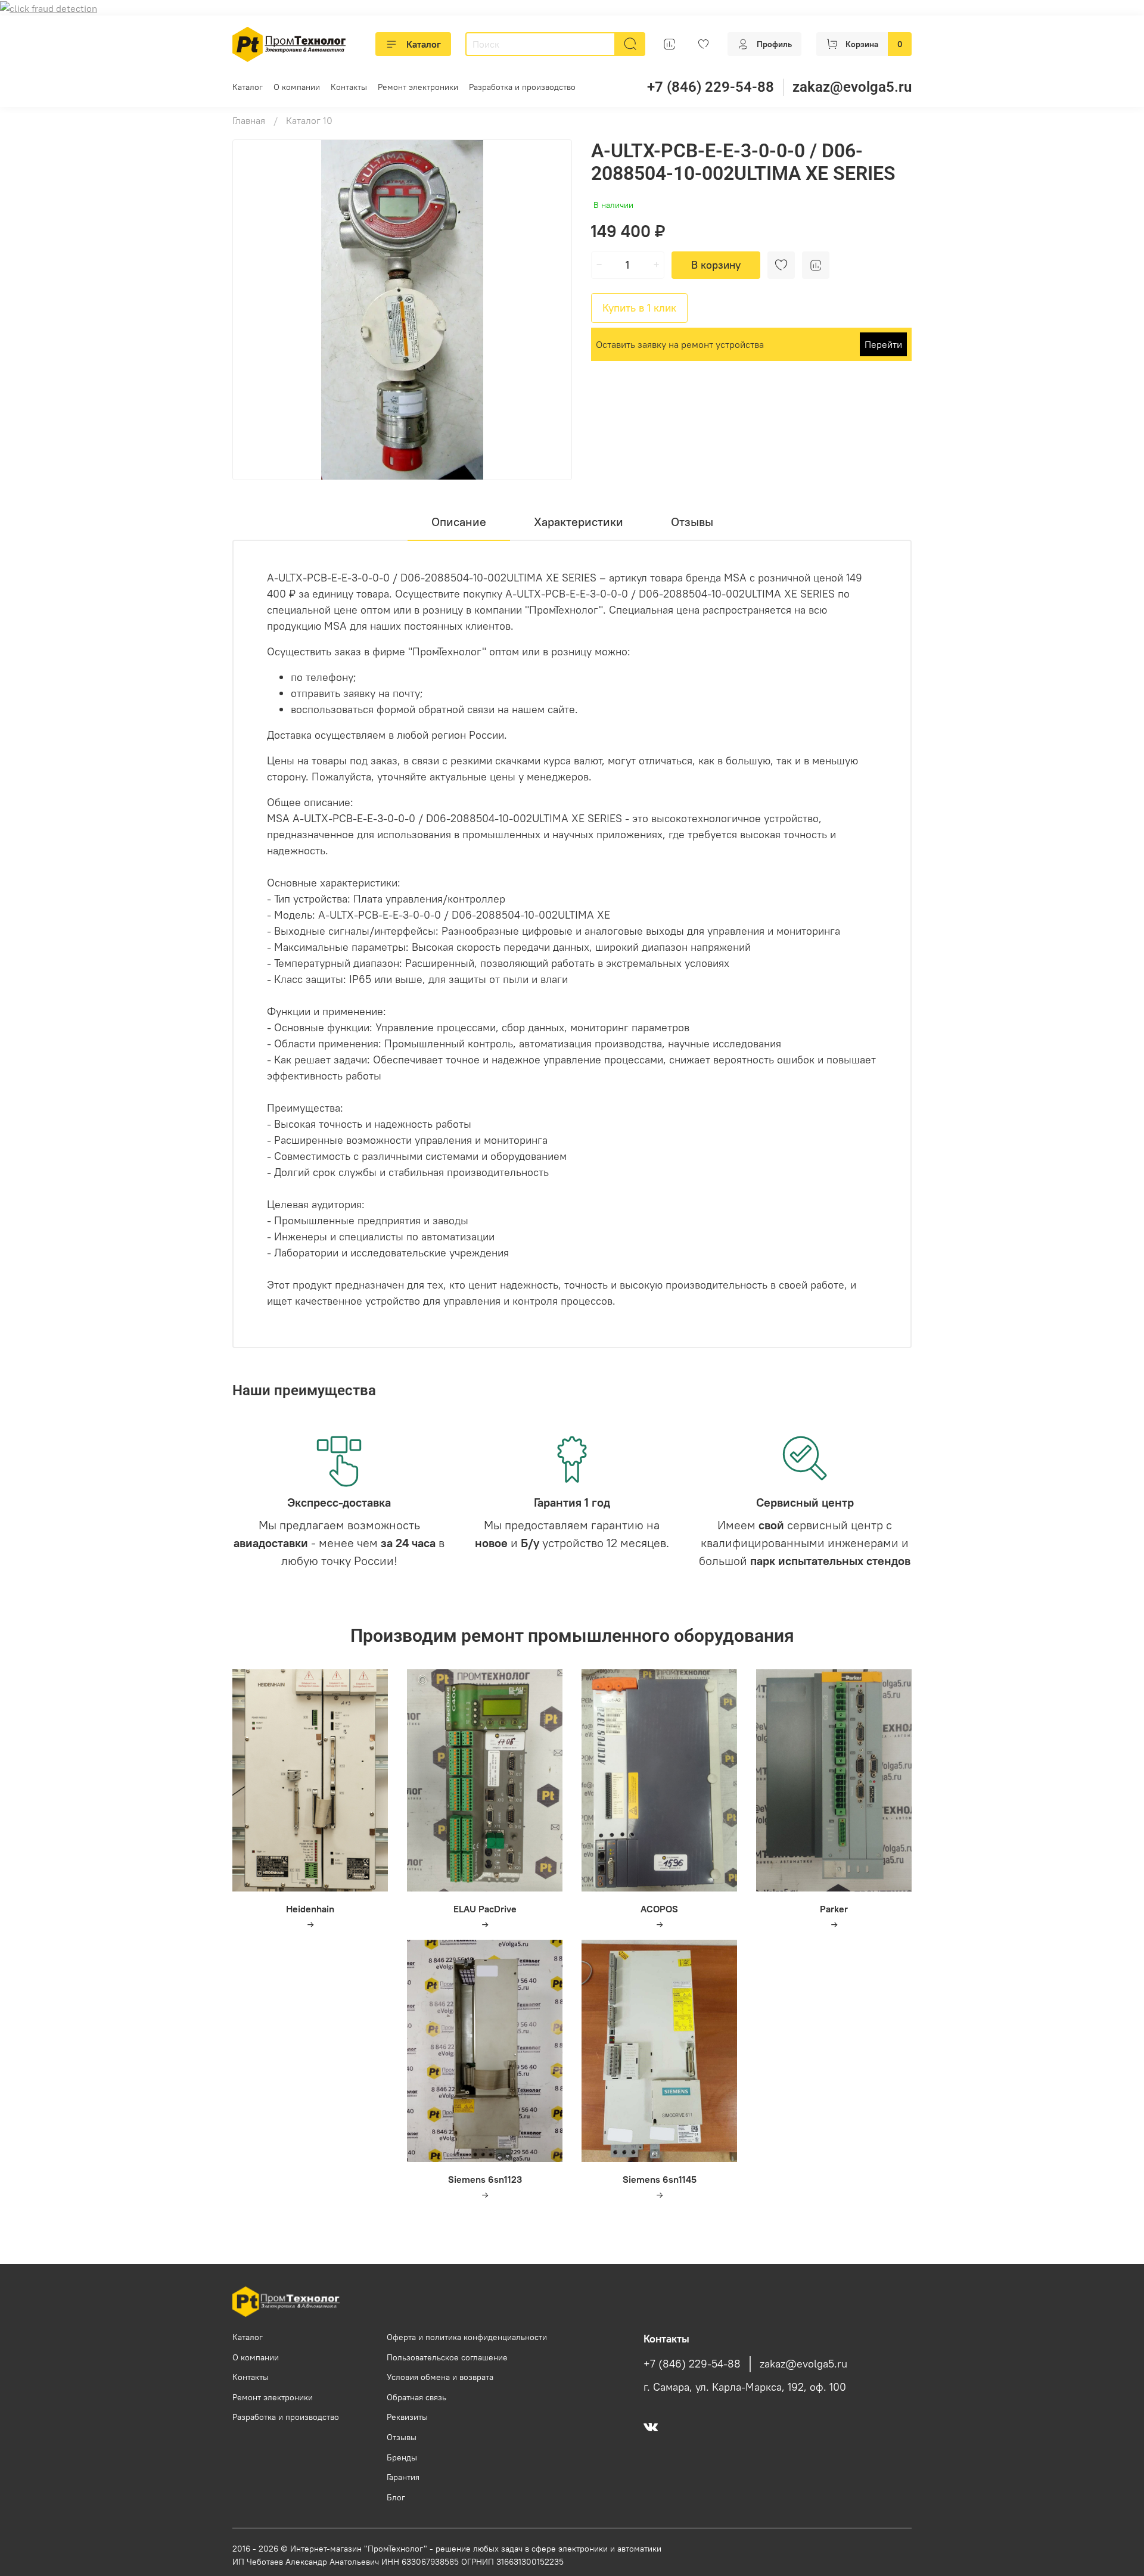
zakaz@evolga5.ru (852, 87)
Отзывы (402, 2437)
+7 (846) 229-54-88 (711, 87)
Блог (396, 2497)
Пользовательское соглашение (447, 2357)
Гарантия (403, 2477)
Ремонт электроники (418, 87)
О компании (297, 87)
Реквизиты (407, 2417)
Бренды (402, 2457)
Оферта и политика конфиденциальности (467, 2337)
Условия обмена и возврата (440, 2377)
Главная (249, 120)
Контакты (349, 87)
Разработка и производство (522, 87)
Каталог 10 (309, 120)
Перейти (883, 344)
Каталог (424, 44)
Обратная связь (416, 2397)
